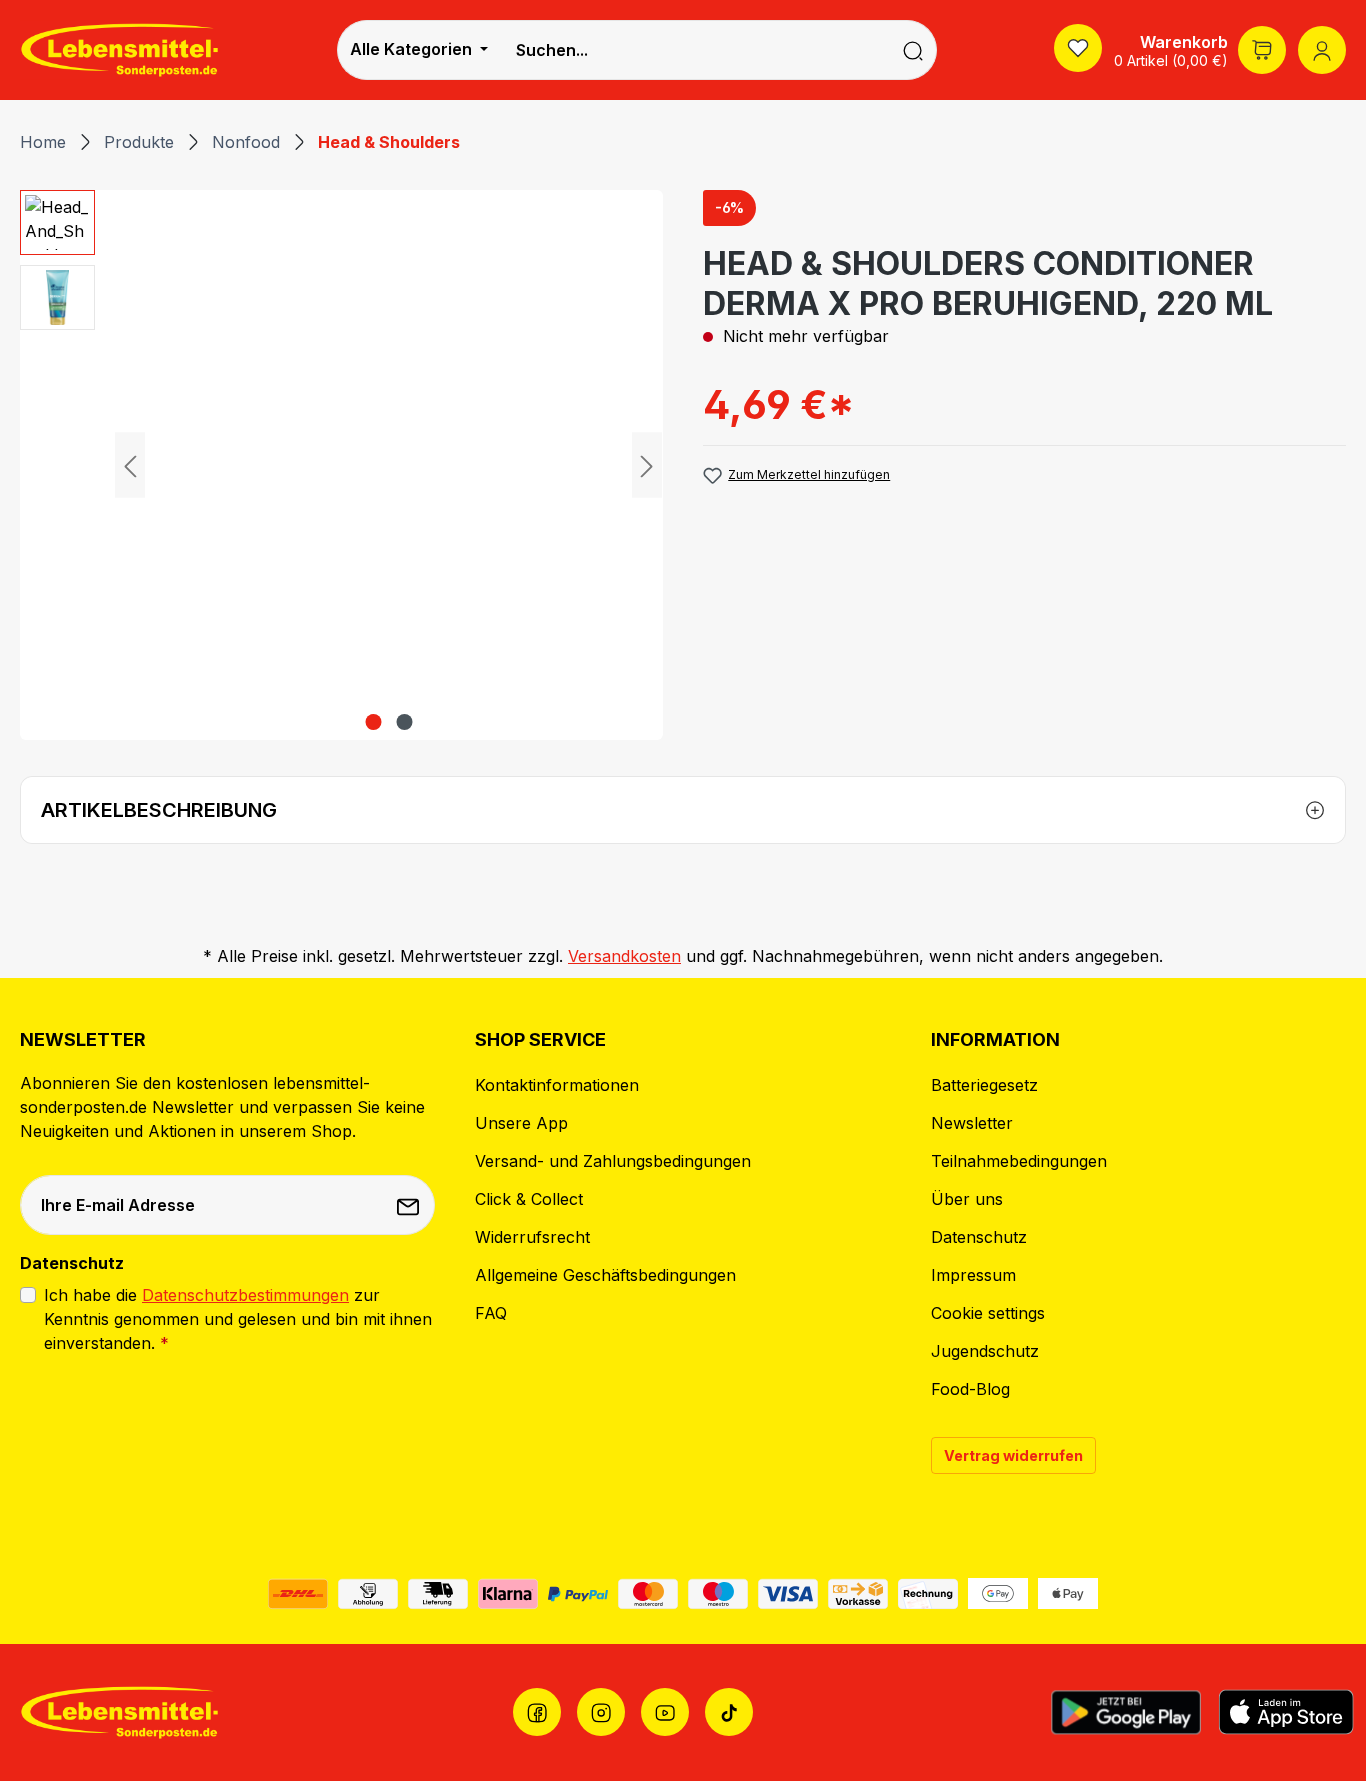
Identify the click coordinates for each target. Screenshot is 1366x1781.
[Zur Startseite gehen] (120, 49)
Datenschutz (979, 1237)
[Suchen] (913, 50)
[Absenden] (410, 1205)
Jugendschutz (985, 1351)
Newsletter (972, 1123)
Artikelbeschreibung (159, 810)
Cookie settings (988, 1313)
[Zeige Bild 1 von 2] (373, 722)
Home (43, 142)
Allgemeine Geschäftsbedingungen (605, 1275)
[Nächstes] (647, 465)
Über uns (967, 1199)
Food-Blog (970, 1389)
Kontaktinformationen (557, 1085)
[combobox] (695, 50)
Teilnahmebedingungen (1019, 1161)
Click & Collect (529, 1199)
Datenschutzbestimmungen (245, 1295)
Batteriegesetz (984, 1085)
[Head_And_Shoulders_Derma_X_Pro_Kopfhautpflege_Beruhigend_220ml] (388, 465)
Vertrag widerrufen (1013, 1455)
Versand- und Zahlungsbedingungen (613, 1161)
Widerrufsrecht (532, 1237)
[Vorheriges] (130, 465)
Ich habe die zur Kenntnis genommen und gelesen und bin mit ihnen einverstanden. (238, 1319)
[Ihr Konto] (1322, 50)
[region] (341, 465)
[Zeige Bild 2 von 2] (404, 722)
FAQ (491, 1313)
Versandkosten (624, 956)
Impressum (973, 1275)
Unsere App (521, 1123)
